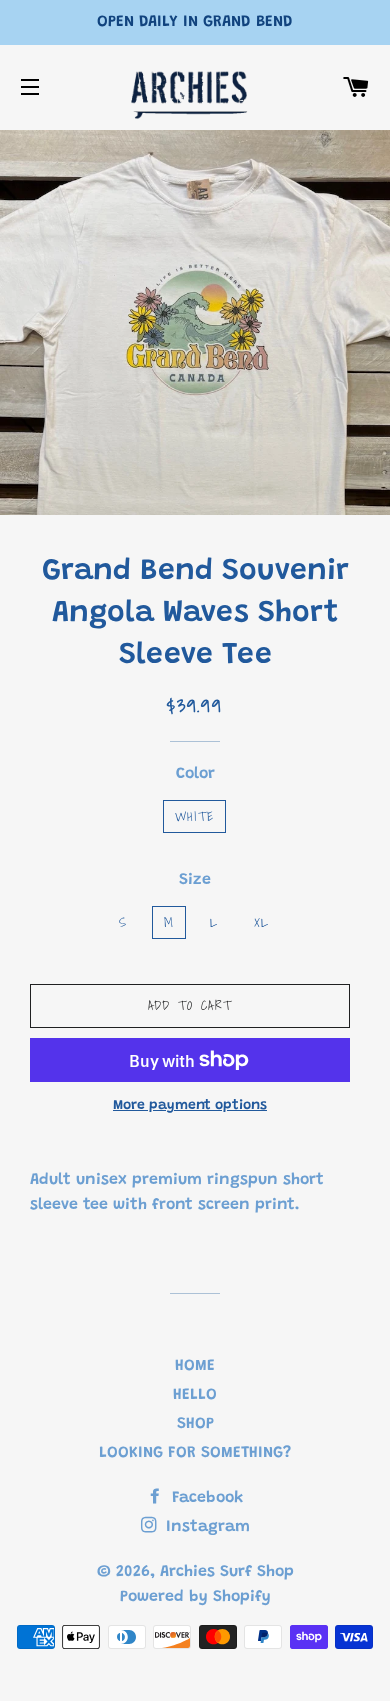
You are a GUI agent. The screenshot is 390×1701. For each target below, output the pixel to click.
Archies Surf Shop (227, 1572)
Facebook (205, 1498)
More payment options (190, 1106)
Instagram (205, 1527)
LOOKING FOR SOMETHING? (195, 1453)
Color (195, 774)
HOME (195, 1366)
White (195, 816)
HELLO (195, 1395)
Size (195, 880)
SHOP (195, 1424)
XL (262, 922)
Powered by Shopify (195, 1597)
